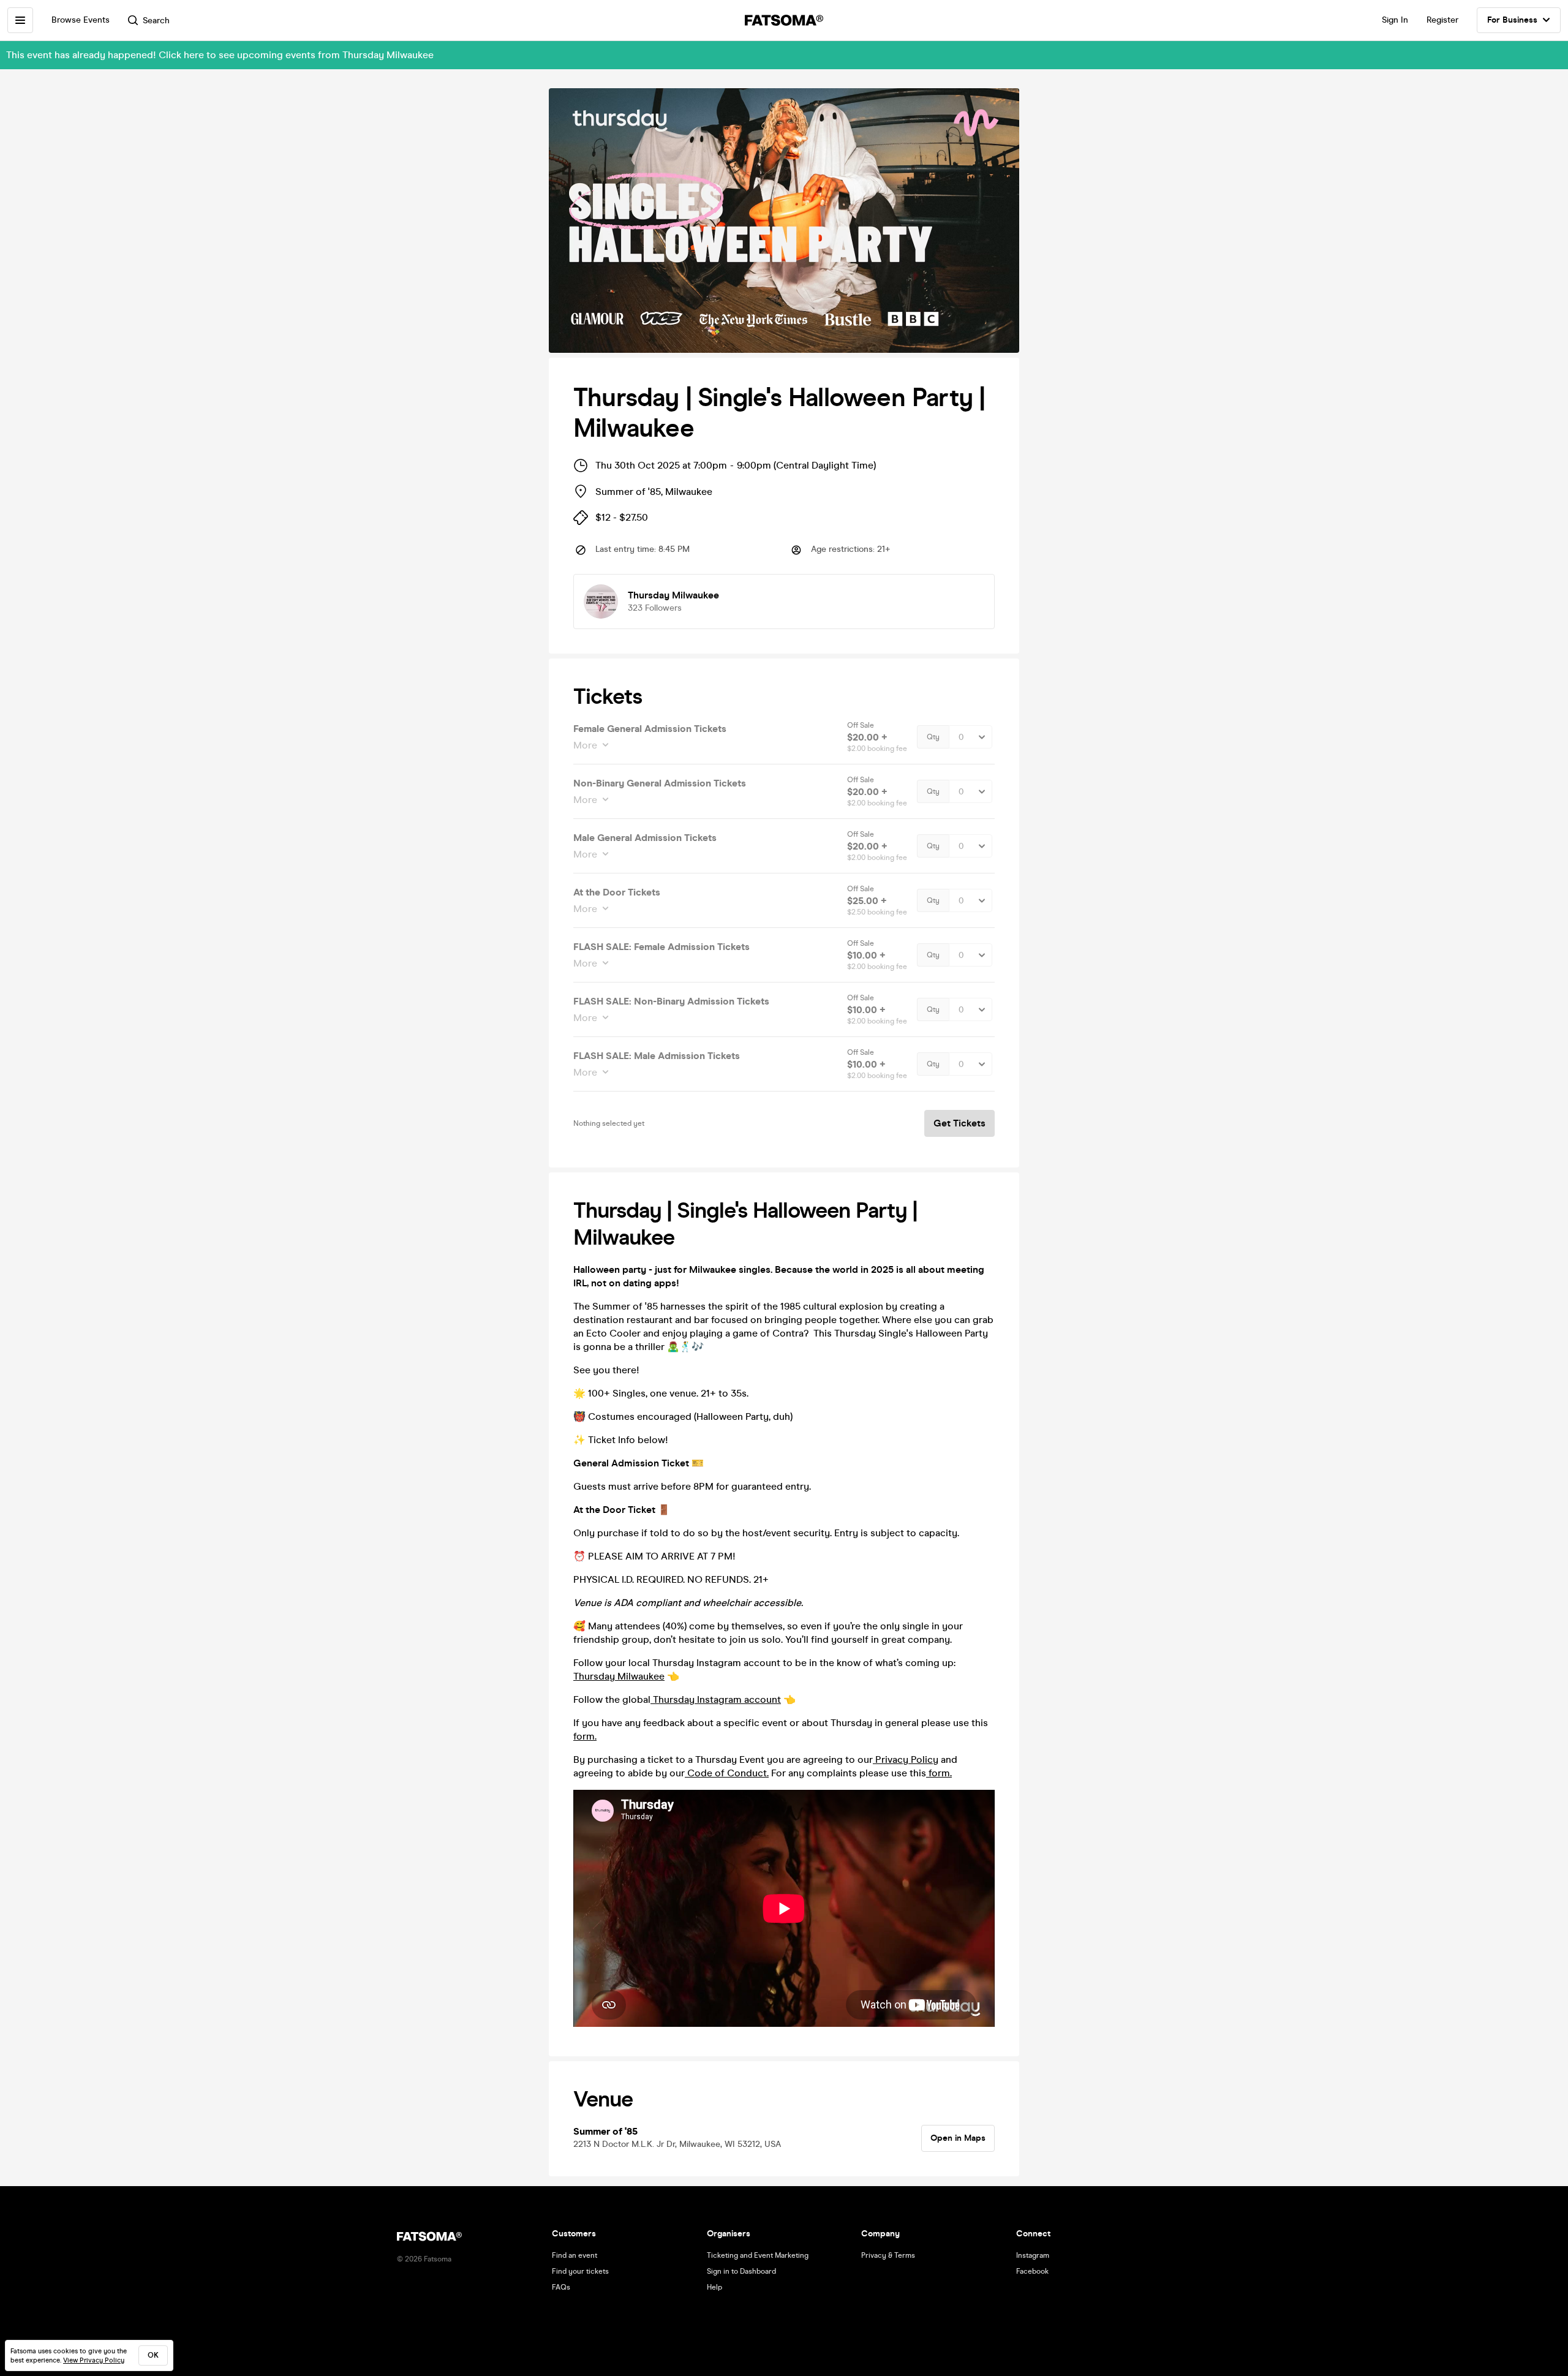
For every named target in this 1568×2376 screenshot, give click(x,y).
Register (1442, 20)
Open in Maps (958, 2138)
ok (153, 2355)
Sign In (1395, 20)
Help (714, 2287)
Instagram (1033, 2255)
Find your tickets (580, 2271)
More (585, 745)
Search (156, 21)
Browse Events (81, 20)
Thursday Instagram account (716, 1699)
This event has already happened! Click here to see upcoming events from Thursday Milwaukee (220, 55)
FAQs (561, 2287)
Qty (933, 737)
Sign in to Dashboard (741, 2271)
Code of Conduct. (727, 1773)
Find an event (575, 2255)
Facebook (1032, 2271)
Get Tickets (959, 1123)
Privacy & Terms (888, 2255)
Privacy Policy (906, 1759)
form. (585, 1736)
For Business (1512, 20)
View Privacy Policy (94, 2360)
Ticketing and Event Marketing (758, 2255)
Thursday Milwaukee (619, 1676)
